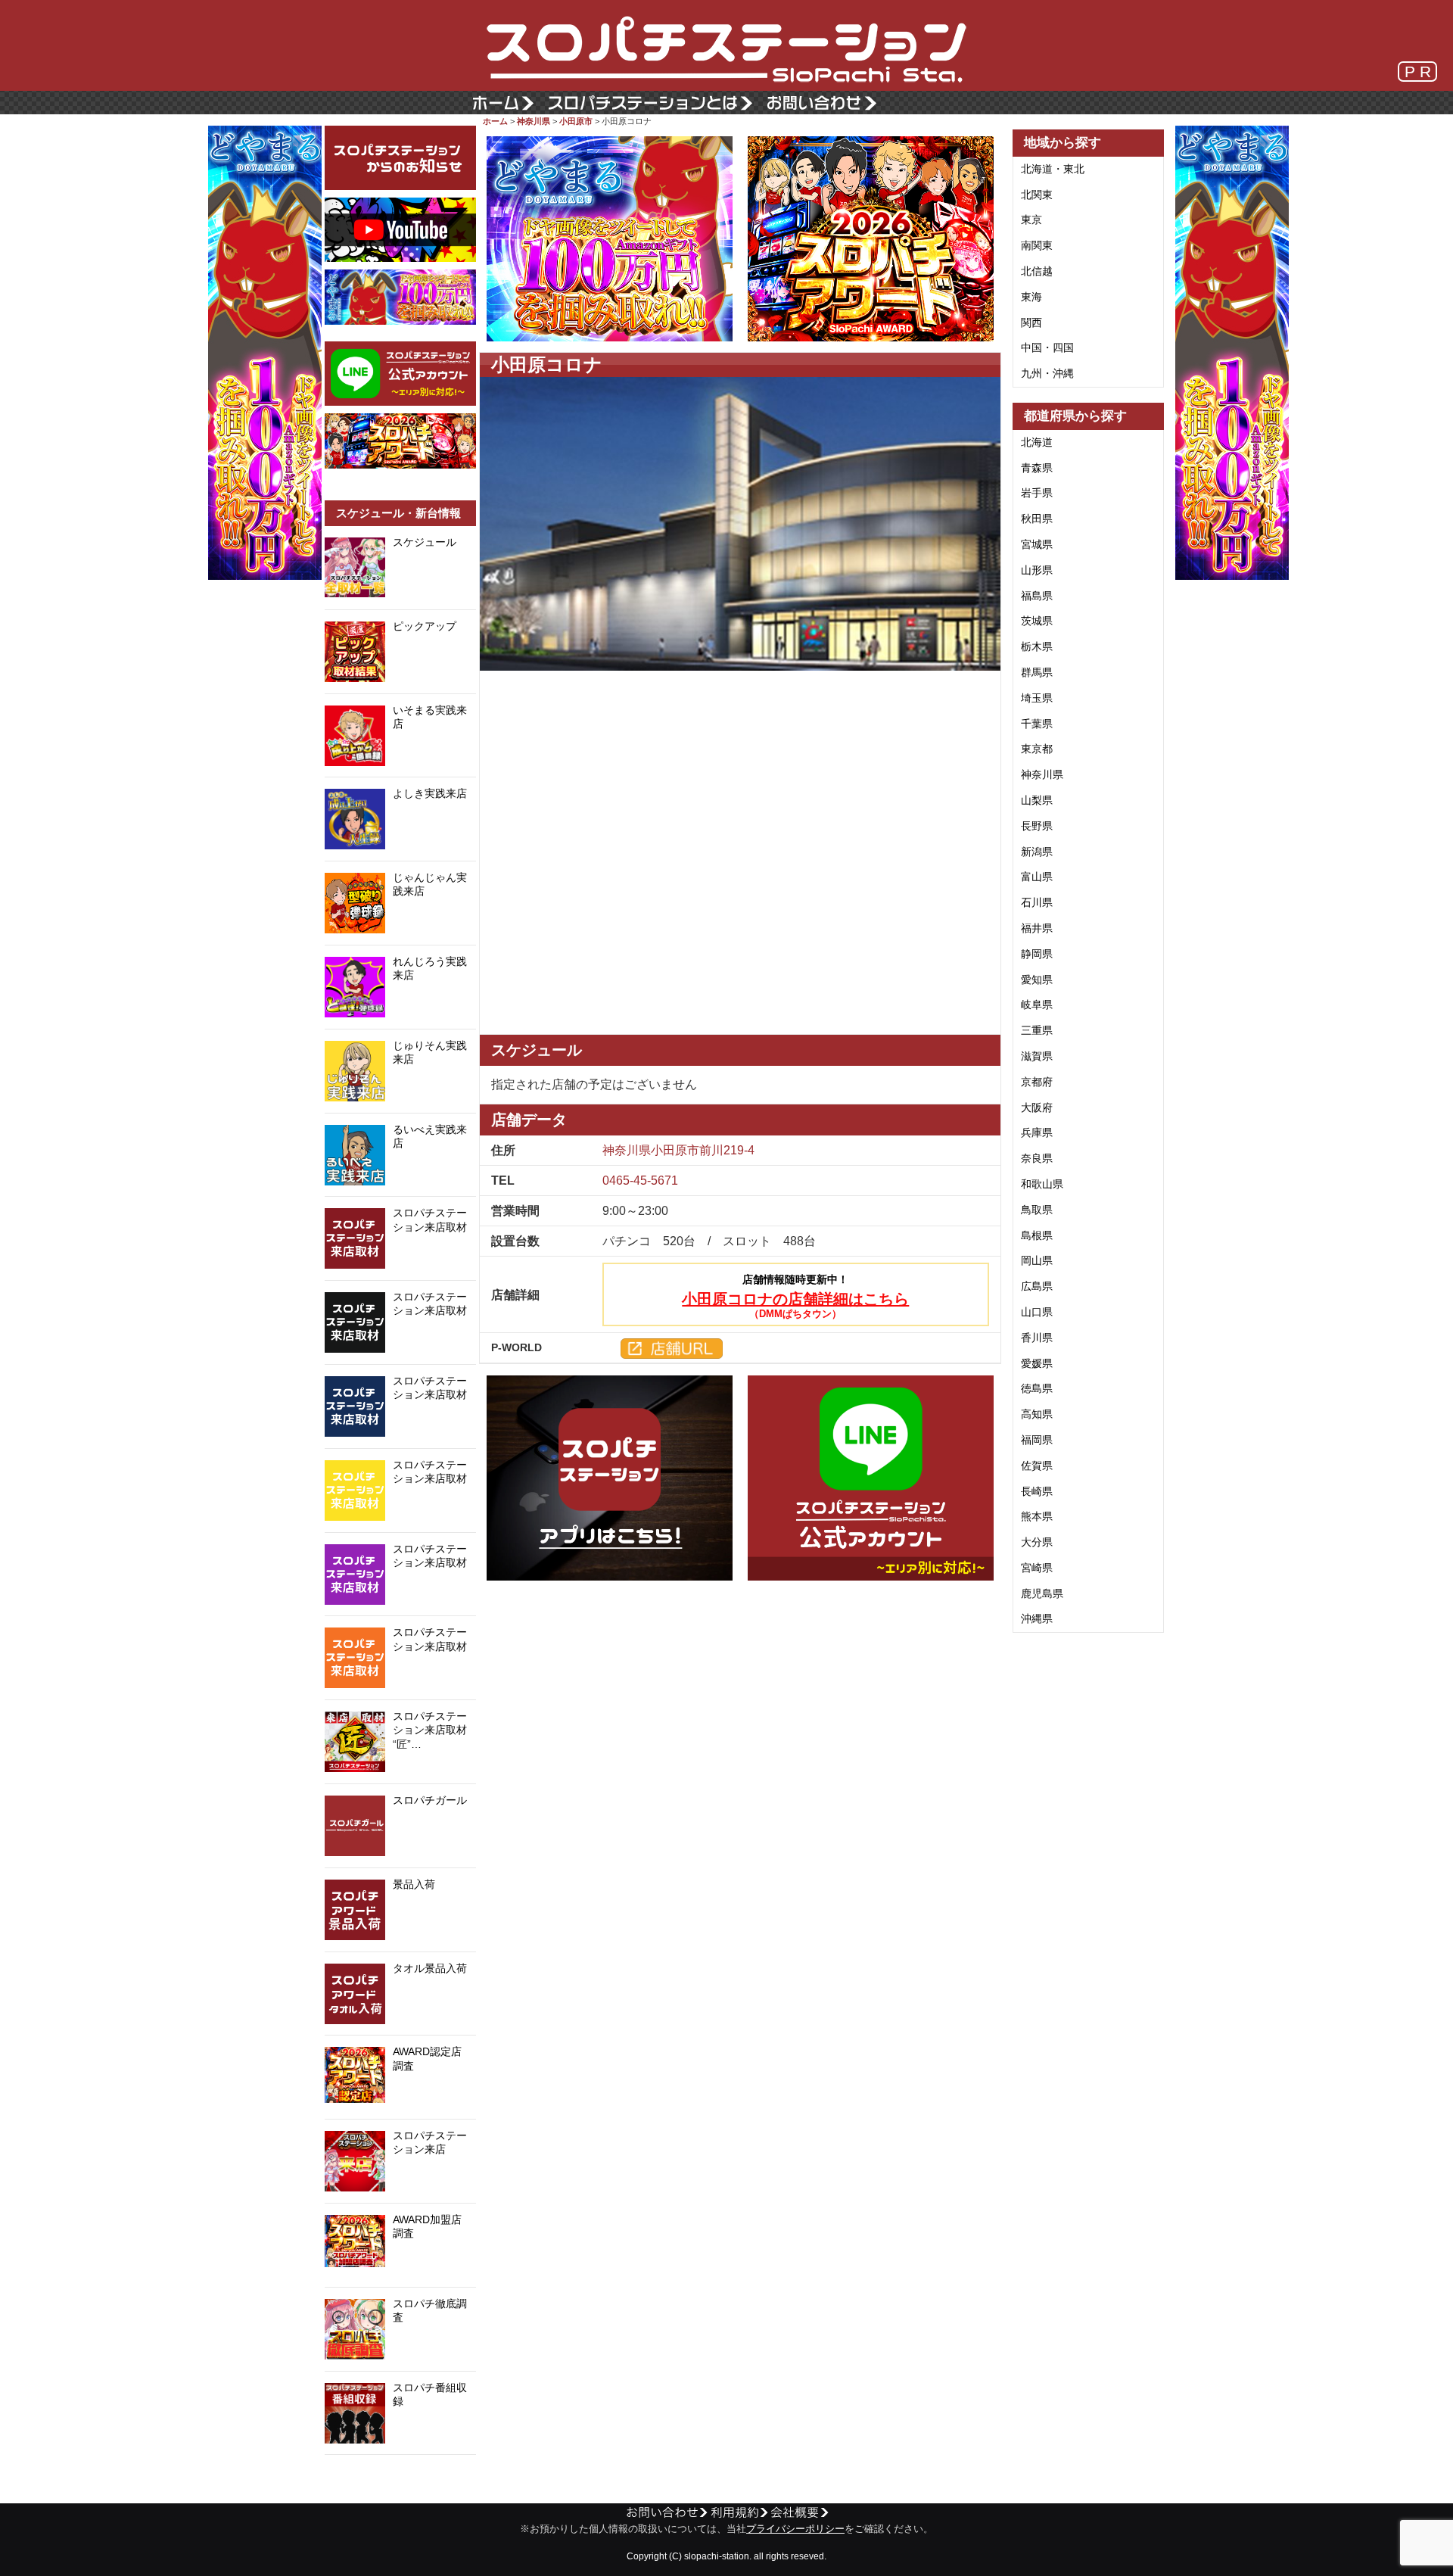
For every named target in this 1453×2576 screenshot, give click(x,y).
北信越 (1037, 271)
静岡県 (1037, 954)
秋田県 (1037, 519)
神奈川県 (534, 121)
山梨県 (1037, 800)
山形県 (1037, 570)
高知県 (1037, 1414)
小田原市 (576, 121)
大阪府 (1037, 1107)
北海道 (1037, 442)
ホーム (495, 121)
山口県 (1037, 1312)
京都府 (1037, 1082)
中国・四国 (1047, 347)
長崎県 (1037, 1491)
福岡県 (1037, 1440)
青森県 (1037, 468)
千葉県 (1037, 724)
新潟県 (1037, 852)
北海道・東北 (1053, 169)
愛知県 (1037, 980)
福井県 (1037, 928)
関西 (1031, 322)
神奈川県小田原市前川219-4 (678, 1150)
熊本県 (1037, 1516)
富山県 (1037, 877)
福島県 (1037, 596)
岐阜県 (1037, 1005)
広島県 (1037, 1286)
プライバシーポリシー (795, 2529)
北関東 (1037, 195)
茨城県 (1037, 621)
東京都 (1037, 749)
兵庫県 (1037, 1132)
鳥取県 (1037, 1210)
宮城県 (1037, 544)
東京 (1031, 220)
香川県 (1037, 1338)
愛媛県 (1037, 1363)
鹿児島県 (1042, 1593)
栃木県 (1037, 646)
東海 (1031, 297)
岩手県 (1037, 493)
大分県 (1037, 1542)
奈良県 (1037, 1158)
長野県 (1037, 826)
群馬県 (1037, 672)
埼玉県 (1037, 698)
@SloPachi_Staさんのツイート (400, 2478)
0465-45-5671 (640, 1181)
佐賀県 (1037, 1466)
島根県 (1037, 1235)
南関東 (1037, 245)
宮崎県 (1037, 1568)
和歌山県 (1042, 1184)
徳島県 (1037, 1388)
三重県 (1037, 1030)
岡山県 (1037, 1260)
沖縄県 (1037, 1618)
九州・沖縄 (1047, 373)
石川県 (1037, 902)
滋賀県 (1037, 1056)
